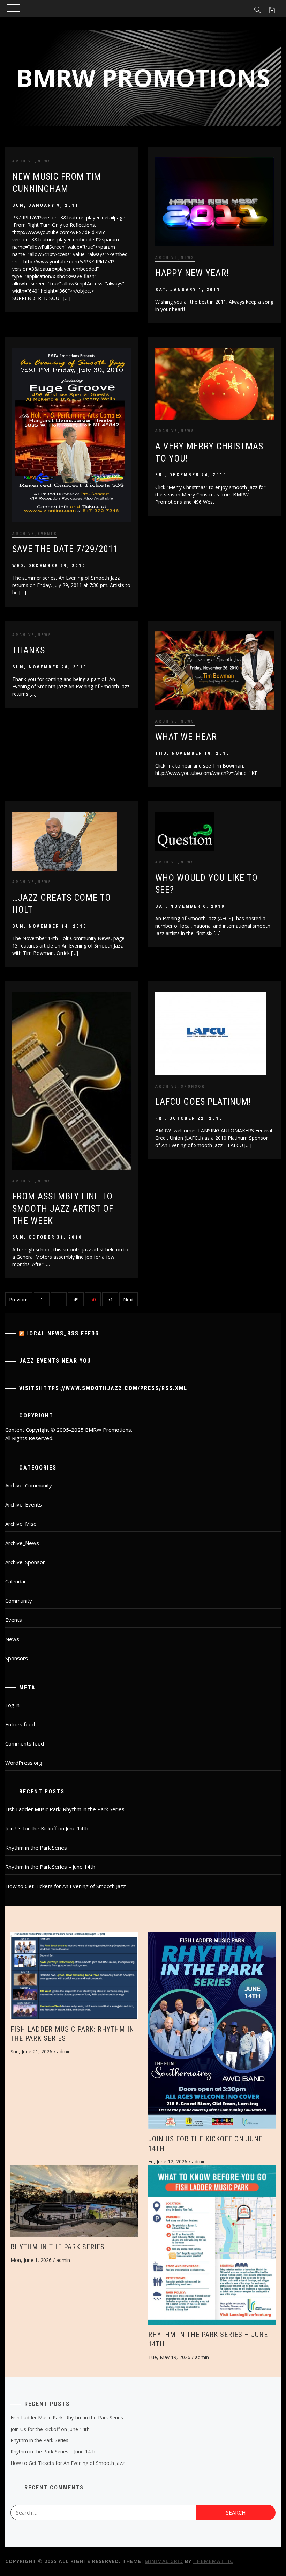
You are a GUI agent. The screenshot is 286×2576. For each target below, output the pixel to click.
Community (19, 1601)
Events (14, 1620)
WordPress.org (24, 1763)
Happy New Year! (192, 273)
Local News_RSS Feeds (63, 1333)
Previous (19, 1300)
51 (110, 1300)
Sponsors (17, 1658)
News (12, 1639)
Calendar (16, 1581)
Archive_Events (35, 534)
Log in (12, 1705)
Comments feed (25, 1743)
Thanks (29, 650)
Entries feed (20, 1724)
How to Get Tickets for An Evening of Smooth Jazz (66, 1886)
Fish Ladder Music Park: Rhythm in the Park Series (65, 1809)
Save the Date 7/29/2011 (65, 549)
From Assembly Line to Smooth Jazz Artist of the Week (63, 1208)
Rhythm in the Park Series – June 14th (50, 1867)
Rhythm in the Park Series (36, 1848)
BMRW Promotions (143, 78)
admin (64, 2051)
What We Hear (186, 737)
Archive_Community (29, 1485)
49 (76, 1300)
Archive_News (32, 161)
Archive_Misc (21, 1524)
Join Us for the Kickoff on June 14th (47, 1828)
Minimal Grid (164, 2561)
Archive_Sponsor (180, 1086)
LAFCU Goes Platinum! (203, 1102)
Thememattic (213, 2561)
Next (129, 1300)
